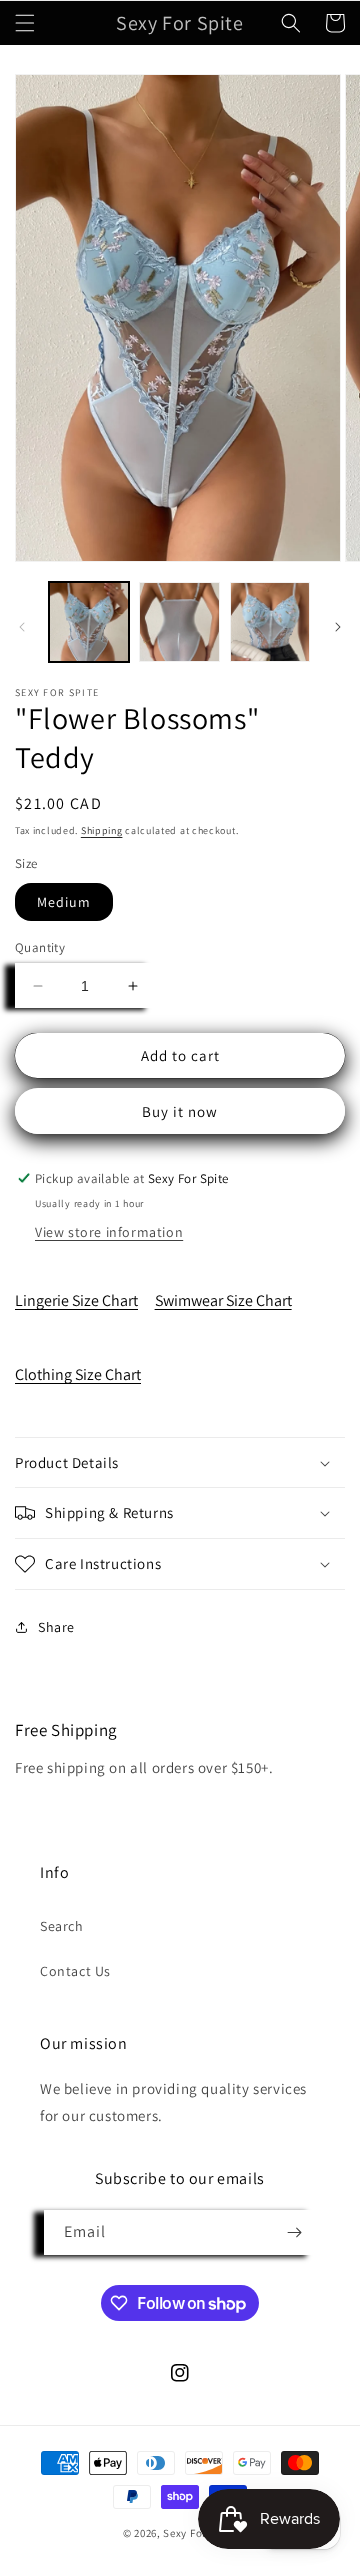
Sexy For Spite (200, 2533)
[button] (25, 23)
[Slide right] (338, 627)
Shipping (102, 830)
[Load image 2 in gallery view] (179, 622)
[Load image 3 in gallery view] (270, 622)
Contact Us (75, 1971)
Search (62, 1926)
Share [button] (56, 1627)
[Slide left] (22, 627)
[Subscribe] (294, 2232)
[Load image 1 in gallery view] (89, 622)
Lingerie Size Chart (76, 1300)
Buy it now (180, 1111)
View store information (109, 1232)
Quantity (40, 947)
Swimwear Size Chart (223, 1300)
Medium (64, 902)
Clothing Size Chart (78, 1374)
